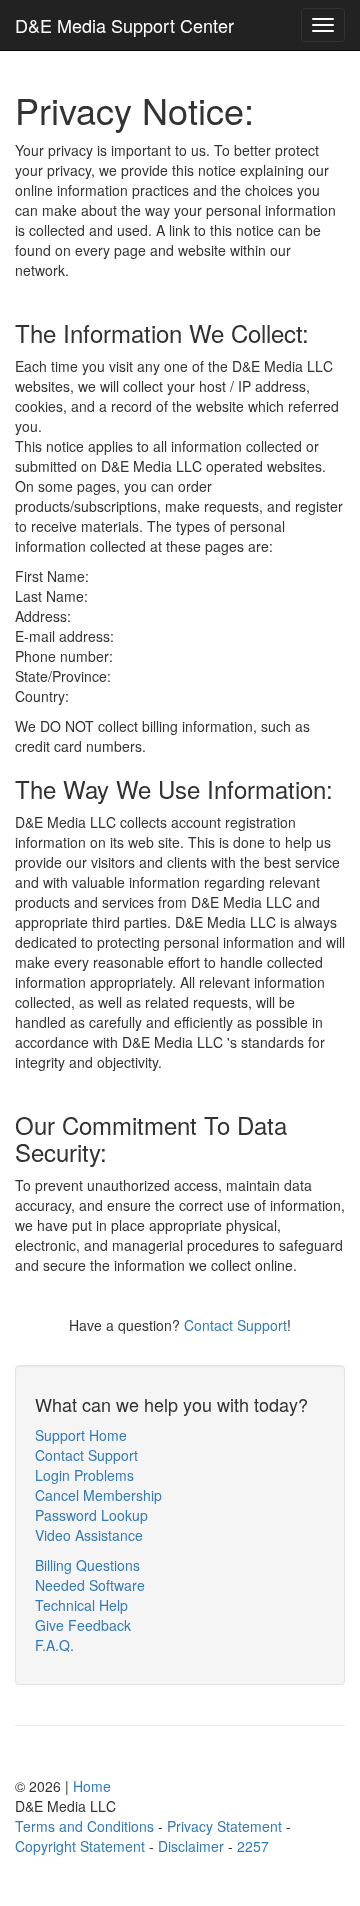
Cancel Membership (98, 1495)
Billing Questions (87, 1565)
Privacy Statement (224, 1826)
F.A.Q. (54, 1645)
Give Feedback (83, 1625)
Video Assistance (89, 1535)
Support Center (124, 25)
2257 (253, 1846)
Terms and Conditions (84, 1826)
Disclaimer (191, 1846)
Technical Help (81, 1605)
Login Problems (84, 1475)
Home (92, 1786)
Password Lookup (91, 1515)
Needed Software (90, 1585)
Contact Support (235, 1325)
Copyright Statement (80, 1846)
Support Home (81, 1435)
